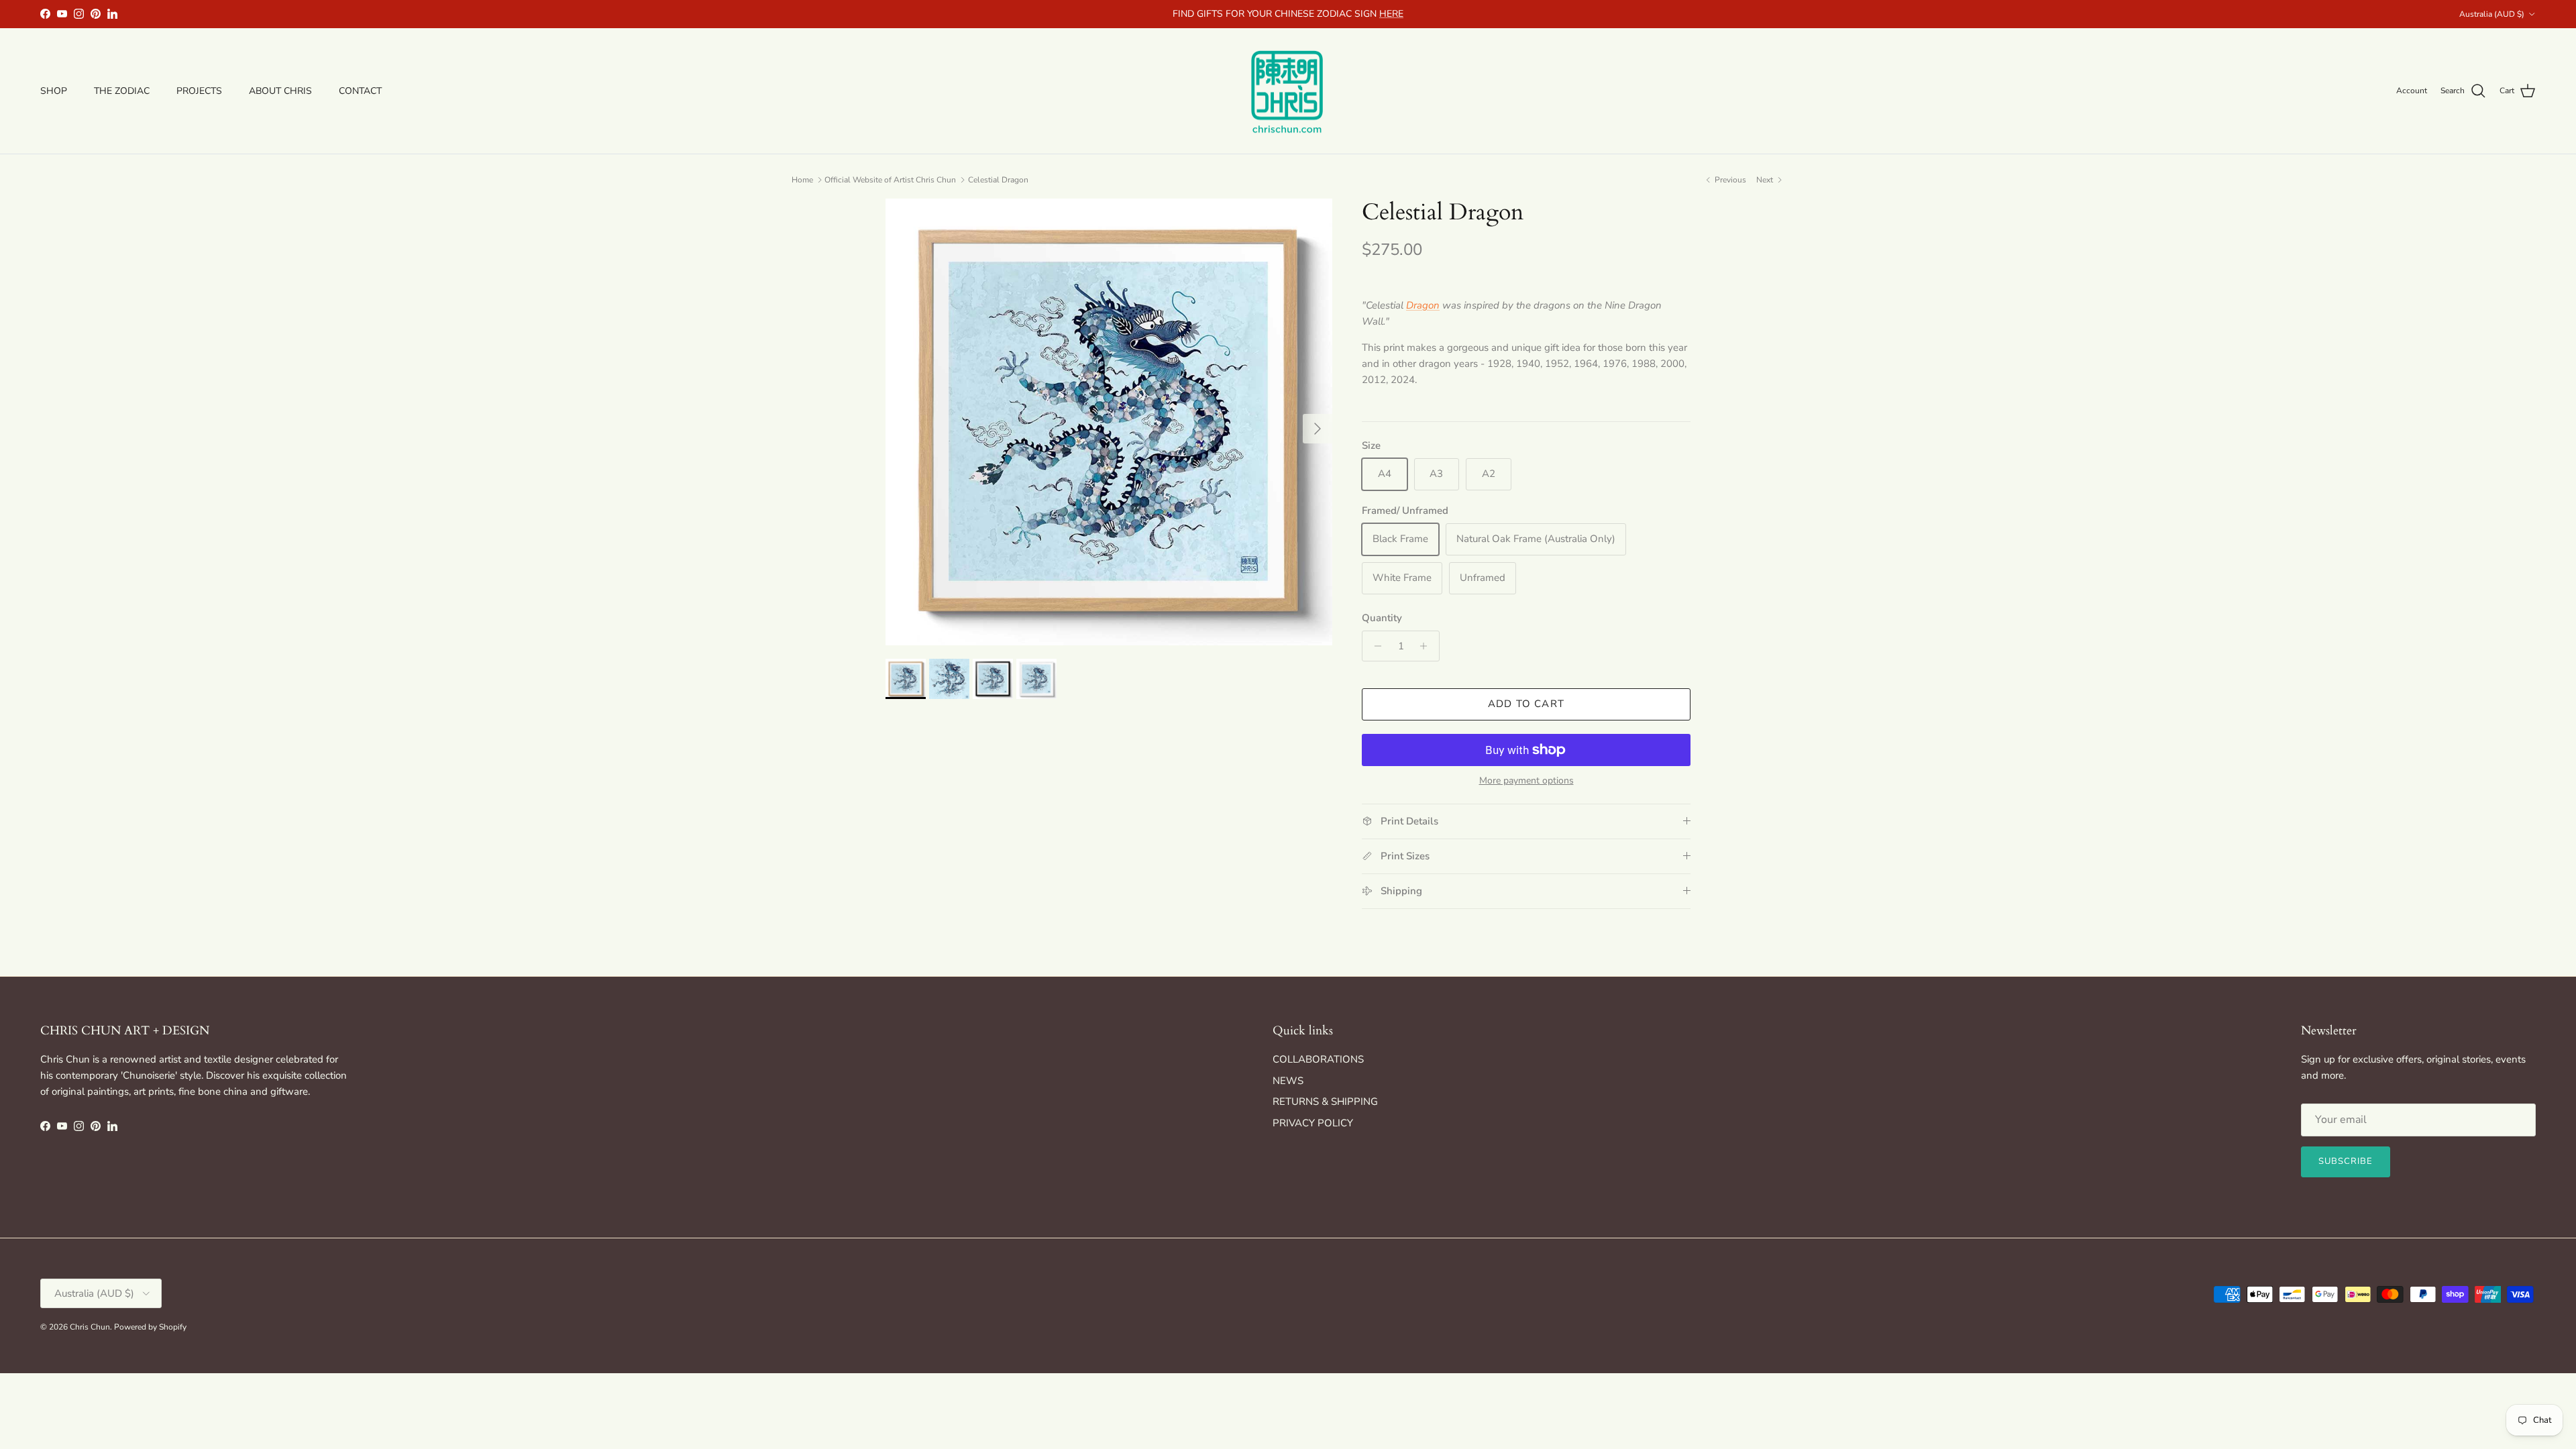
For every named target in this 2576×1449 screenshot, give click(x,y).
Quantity (1382, 618)
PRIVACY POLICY (1313, 1123)
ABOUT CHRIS (280, 91)
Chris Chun (90, 1327)
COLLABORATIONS (1318, 1059)
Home (802, 180)
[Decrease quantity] (1374, 646)
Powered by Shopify (150, 1327)
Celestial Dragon (998, 180)
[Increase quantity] (1427, 646)
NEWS (1288, 1081)
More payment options (1526, 781)
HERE (1391, 14)
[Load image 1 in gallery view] (1109, 422)
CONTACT (360, 91)
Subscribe (2346, 1161)
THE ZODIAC (122, 91)
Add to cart (1526, 704)
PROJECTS (199, 91)
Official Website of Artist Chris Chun (890, 180)
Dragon (1423, 305)
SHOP (54, 91)
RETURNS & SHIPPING (1325, 1102)
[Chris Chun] (1288, 91)
